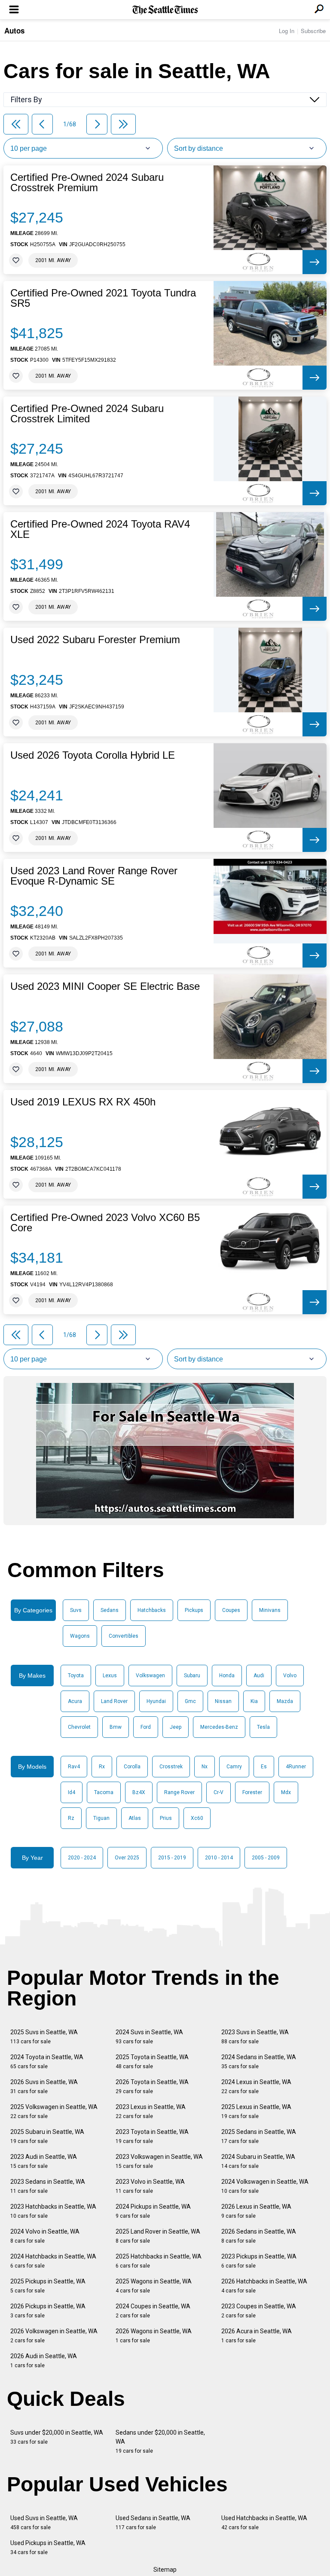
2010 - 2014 (219, 1858)
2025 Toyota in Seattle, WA (152, 2062)
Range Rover (179, 1792)
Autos (14, 31)
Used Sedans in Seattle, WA (153, 2523)
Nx (205, 1767)
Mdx (286, 1792)
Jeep (176, 1727)
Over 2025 (127, 1858)
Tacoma (104, 1792)
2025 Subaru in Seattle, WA (47, 2136)
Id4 (72, 1792)
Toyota (76, 1676)
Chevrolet (79, 1727)
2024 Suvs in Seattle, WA (149, 2037)
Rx (102, 1767)
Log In (287, 31)
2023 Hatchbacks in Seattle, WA (53, 2211)
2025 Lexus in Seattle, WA (256, 2111)
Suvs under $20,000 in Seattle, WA (57, 2437)
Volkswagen (150, 1676)
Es (264, 1767)
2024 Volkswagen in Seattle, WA (265, 2186)
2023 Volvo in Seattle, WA (150, 2186)
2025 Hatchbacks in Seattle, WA (159, 2261)
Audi (259, 1676)
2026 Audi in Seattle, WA (44, 2361)
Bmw (116, 1727)
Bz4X (139, 1792)
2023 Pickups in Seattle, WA (259, 2261)
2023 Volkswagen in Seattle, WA (159, 2161)
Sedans (110, 1610)
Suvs (76, 1610)
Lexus (110, 1676)
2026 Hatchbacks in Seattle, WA (264, 2286)
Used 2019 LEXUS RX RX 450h (83, 1102)
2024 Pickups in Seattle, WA (153, 2211)
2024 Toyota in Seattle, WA (47, 2062)
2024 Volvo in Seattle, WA (45, 2236)
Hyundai (156, 1701)
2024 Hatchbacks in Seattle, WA (53, 2261)
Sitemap (165, 2570)
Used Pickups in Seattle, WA (48, 2547)
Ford (146, 1727)
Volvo (290, 1676)
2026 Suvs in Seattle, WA (44, 2086)
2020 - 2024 (82, 1858)
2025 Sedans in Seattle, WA (259, 2136)
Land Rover (114, 1701)
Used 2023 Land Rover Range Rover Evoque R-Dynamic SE (94, 876)
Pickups (194, 1610)
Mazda (285, 1701)
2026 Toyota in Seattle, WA (152, 2086)
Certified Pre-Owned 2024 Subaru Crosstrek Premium (87, 183)
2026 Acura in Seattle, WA (257, 2336)
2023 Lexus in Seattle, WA (151, 2111)
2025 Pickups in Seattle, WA (48, 2286)
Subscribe (313, 31)
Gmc (190, 1701)
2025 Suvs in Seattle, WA (44, 2037)
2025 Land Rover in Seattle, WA (158, 2236)
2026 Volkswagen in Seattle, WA (54, 2336)
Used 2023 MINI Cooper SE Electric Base (105, 986)
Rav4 (74, 1767)
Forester (252, 1792)
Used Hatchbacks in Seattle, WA (264, 2523)
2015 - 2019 (172, 1858)
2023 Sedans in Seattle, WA (48, 2186)
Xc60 (197, 1818)
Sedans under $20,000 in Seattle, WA (160, 2442)
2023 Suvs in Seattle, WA (255, 2037)
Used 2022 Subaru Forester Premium (95, 640)
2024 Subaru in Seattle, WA (258, 2161)
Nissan (223, 1701)
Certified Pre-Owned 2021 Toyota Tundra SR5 (103, 298)
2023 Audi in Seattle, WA (44, 2161)
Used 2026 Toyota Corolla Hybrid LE (93, 755)
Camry (234, 1767)
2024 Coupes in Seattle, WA (153, 2311)
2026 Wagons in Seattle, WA (154, 2336)
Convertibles (124, 1636)
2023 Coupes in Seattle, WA (259, 2311)
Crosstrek (171, 1767)
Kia (254, 1701)
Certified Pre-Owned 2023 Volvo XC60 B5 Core (105, 1223)
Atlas (135, 1818)
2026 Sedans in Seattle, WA (259, 2236)
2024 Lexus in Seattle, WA (256, 2086)
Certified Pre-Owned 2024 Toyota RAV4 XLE (100, 529)
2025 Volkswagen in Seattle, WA (54, 2111)
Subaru (192, 1676)
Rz (71, 1818)
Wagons (80, 1636)
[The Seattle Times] (165, 10)
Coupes (231, 1610)
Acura (75, 1701)
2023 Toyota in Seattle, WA (152, 2136)
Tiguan (101, 1818)
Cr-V (218, 1792)
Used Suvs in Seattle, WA (44, 2523)
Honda (227, 1676)
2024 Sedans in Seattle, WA (259, 2062)
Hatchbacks (152, 1610)
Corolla (132, 1767)
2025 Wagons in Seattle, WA (154, 2286)
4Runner (296, 1767)
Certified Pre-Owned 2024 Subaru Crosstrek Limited (87, 414)
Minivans (270, 1610)
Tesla (263, 1727)
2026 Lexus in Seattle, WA (256, 2211)
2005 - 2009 (266, 1858)
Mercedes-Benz (219, 1727)
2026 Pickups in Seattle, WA (48, 2311)
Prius (166, 1818)
